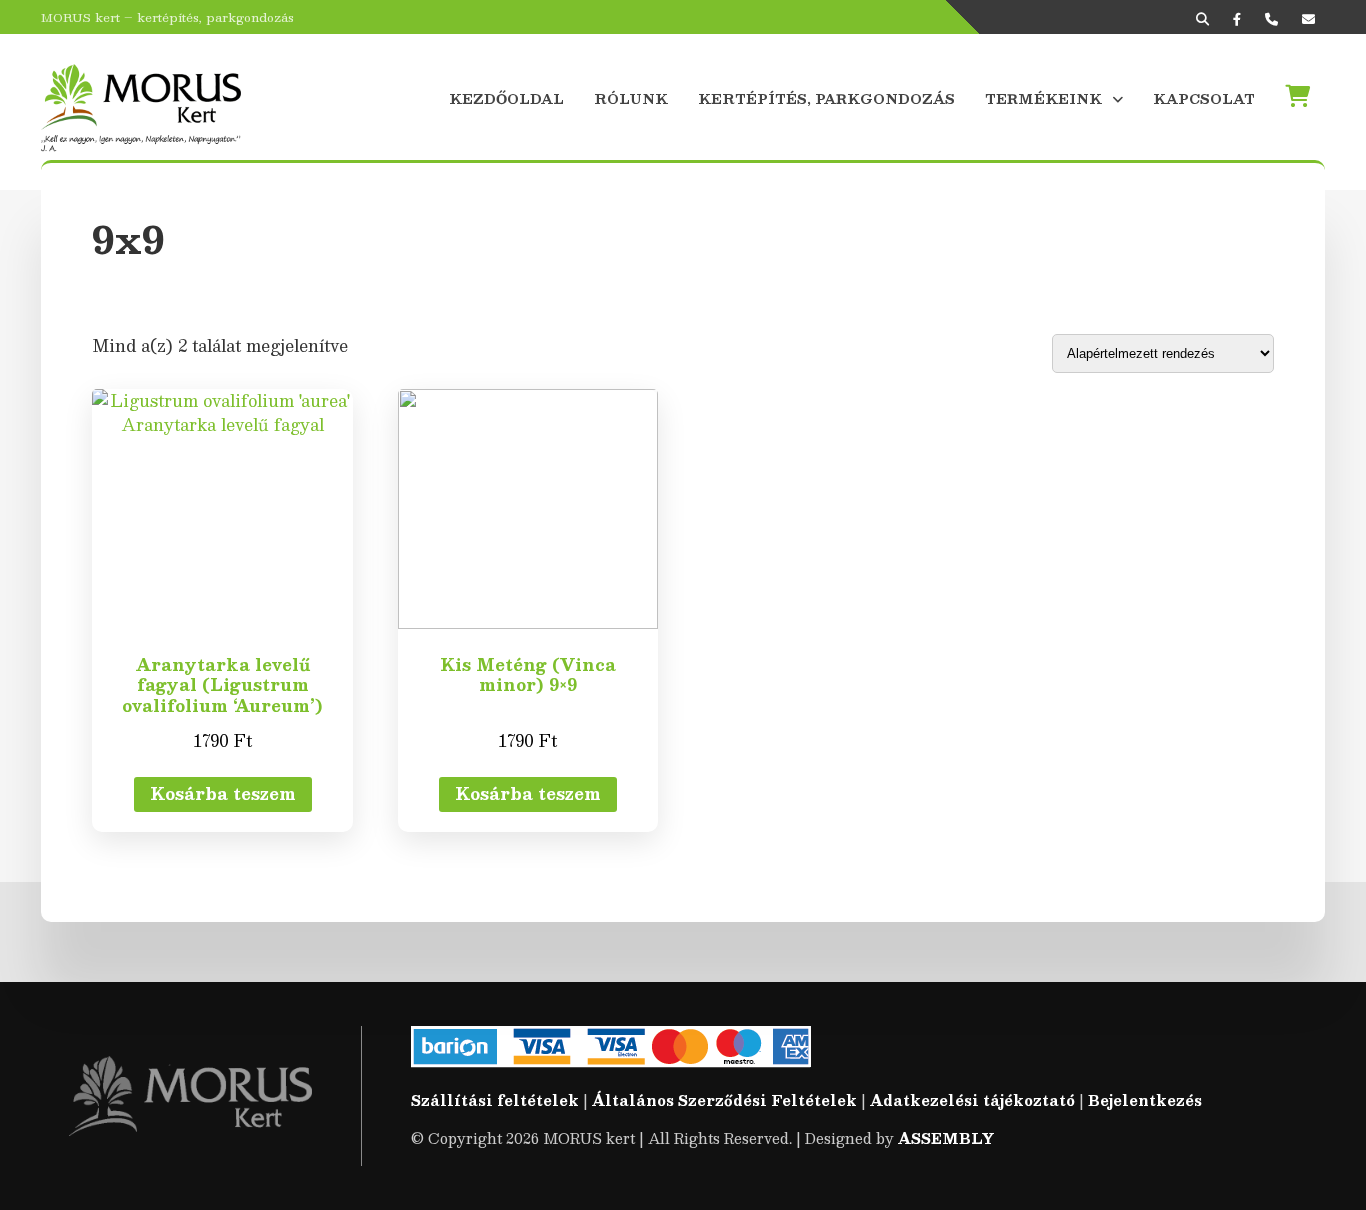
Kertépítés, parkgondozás (826, 99)
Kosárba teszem (223, 793)
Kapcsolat (1204, 99)
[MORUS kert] (141, 97)
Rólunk (631, 99)
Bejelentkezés (1145, 1100)
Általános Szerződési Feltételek (724, 1100)
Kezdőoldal (506, 99)
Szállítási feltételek (495, 1100)
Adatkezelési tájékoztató (972, 1100)
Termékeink (1043, 99)
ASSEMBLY (946, 1138)
